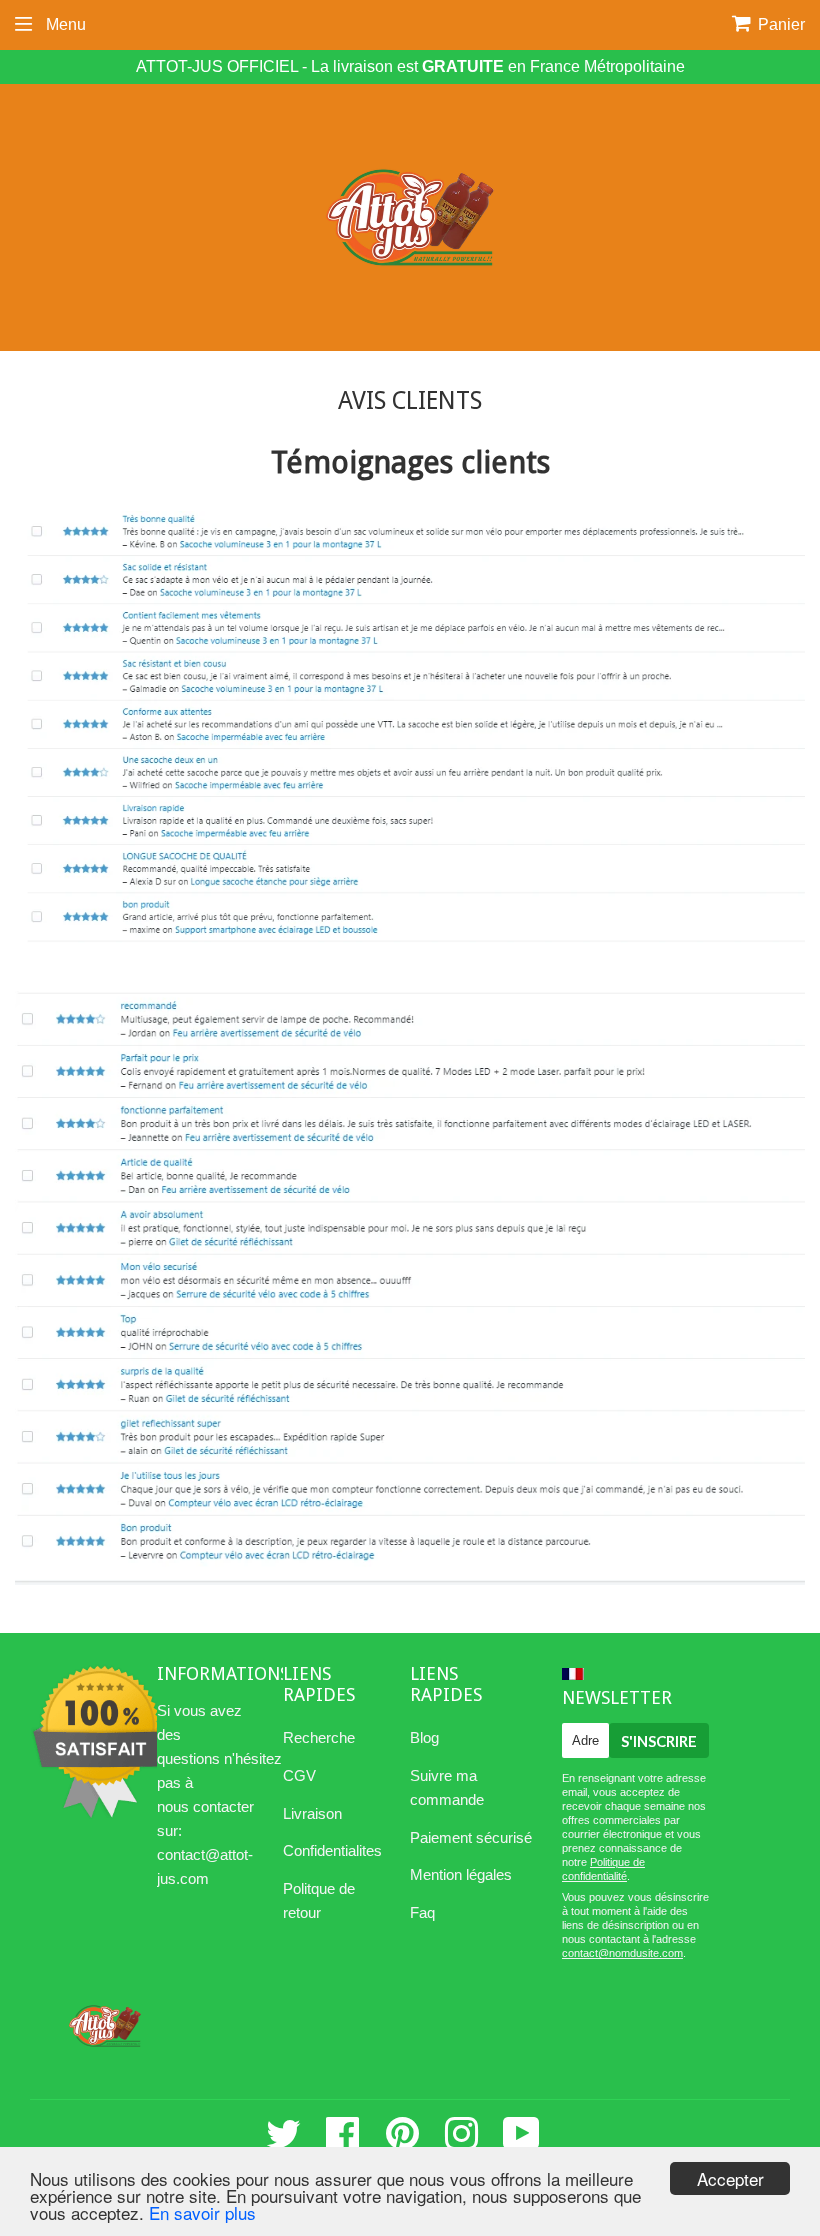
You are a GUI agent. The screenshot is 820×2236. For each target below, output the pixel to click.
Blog (424, 1737)
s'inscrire (659, 1741)
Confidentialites (332, 1850)
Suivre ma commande (447, 1787)
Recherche (319, 1737)
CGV (299, 1775)
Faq (422, 1912)
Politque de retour (319, 1900)
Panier (779, 24)
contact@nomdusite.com (622, 1953)
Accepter (730, 2178)
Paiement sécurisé (471, 1837)
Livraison (312, 1813)
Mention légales (461, 1874)
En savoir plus (202, 2212)
